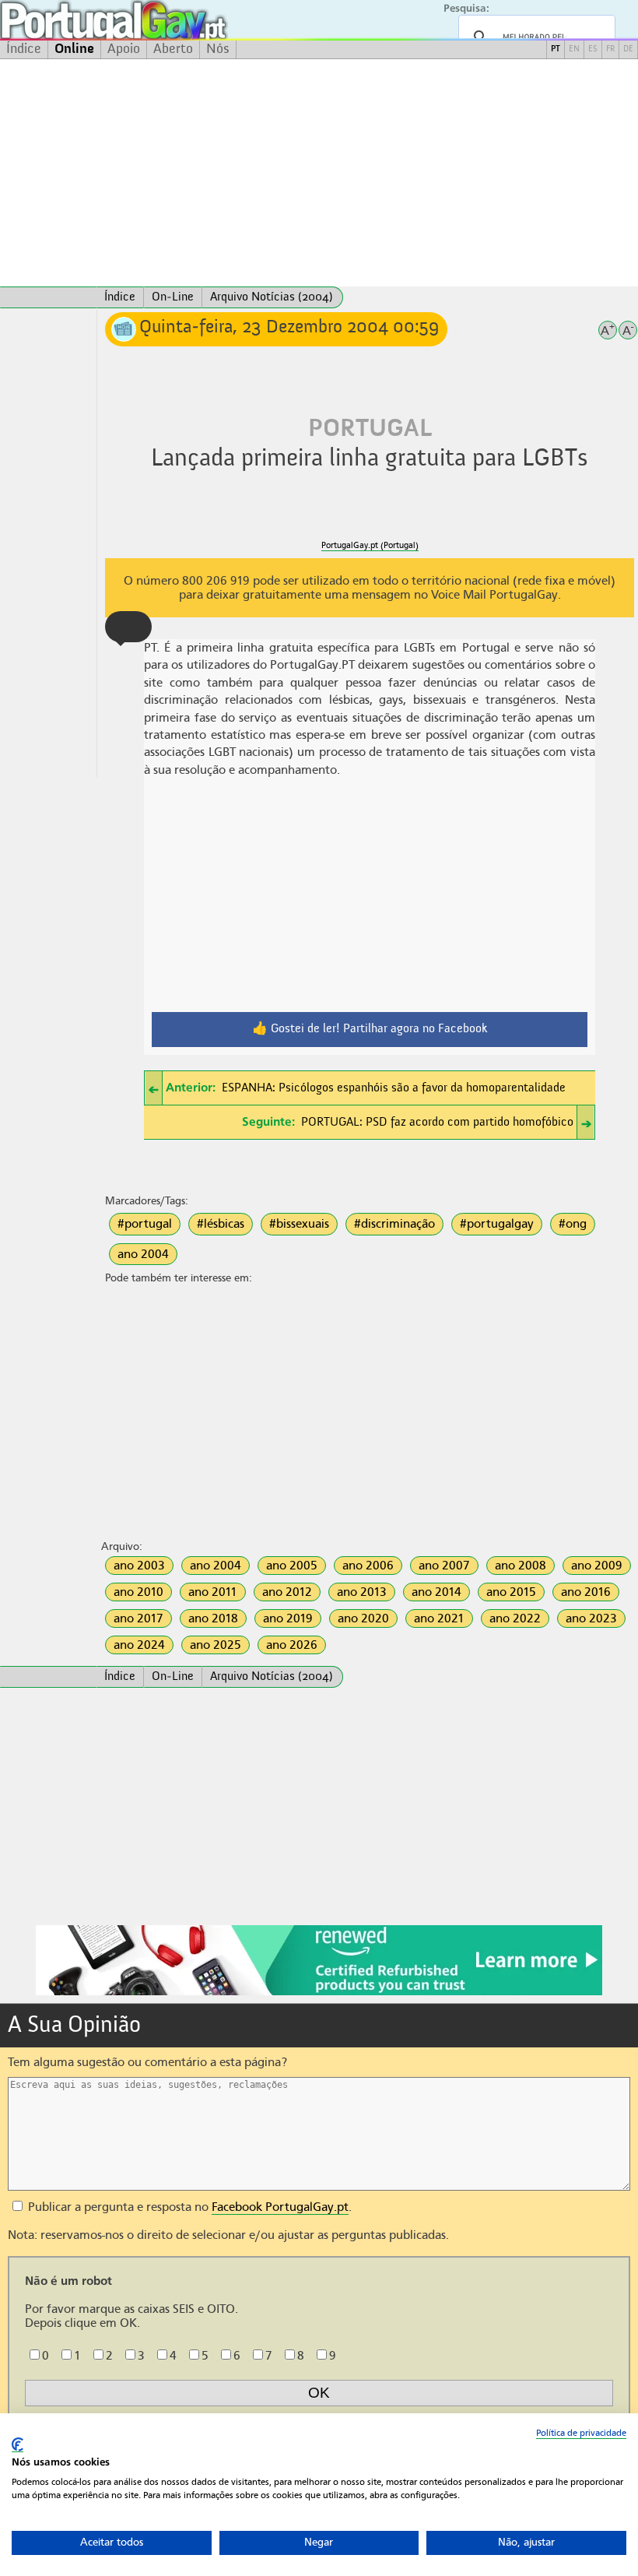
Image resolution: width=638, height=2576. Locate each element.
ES (593, 49)
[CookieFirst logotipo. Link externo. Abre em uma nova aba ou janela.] (18, 2445)
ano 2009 (597, 1566)
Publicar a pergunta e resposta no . (188, 2207)
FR (610, 49)
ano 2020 (363, 1618)
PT (556, 49)
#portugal (145, 1224)
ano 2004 (143, 1254)
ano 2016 (586, 1592)
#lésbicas (221, 1224)
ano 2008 (521, 1566)
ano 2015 (511, 1592)
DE (628, 49)
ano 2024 (139, 1645)
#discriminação (394, 1224)
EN (574, 49)
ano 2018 (213, 1618)
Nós (218, 49)
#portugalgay (497, 1224)
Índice (24, 49)
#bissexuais (299, 1224)
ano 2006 (368, 1566)
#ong (573, 1224)
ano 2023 (591, 1618)
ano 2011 (213, 1592)
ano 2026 (292, 1645)
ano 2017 (138, 1618)
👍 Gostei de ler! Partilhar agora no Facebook (370, 1029)
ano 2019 (288, 1618)
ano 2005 (292, 1566)
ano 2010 (138, 1592)
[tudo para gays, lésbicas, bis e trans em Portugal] (156, 20)
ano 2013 (362, 1592)
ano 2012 (287, 1592)
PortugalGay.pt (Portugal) (370, 545)
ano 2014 (436, 1592)
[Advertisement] (319, 173)
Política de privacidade (581, 2433)
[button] (128, 627)
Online (74, 49)
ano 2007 (444, 1566)
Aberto (173, 49)
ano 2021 (439, 1618)
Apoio (124, 49)
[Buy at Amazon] (319, 1993)
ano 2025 (216, 1645)
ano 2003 (139, 1566)
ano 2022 (515, 1618)
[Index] (48, 297)
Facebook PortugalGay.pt (280, 2207)
